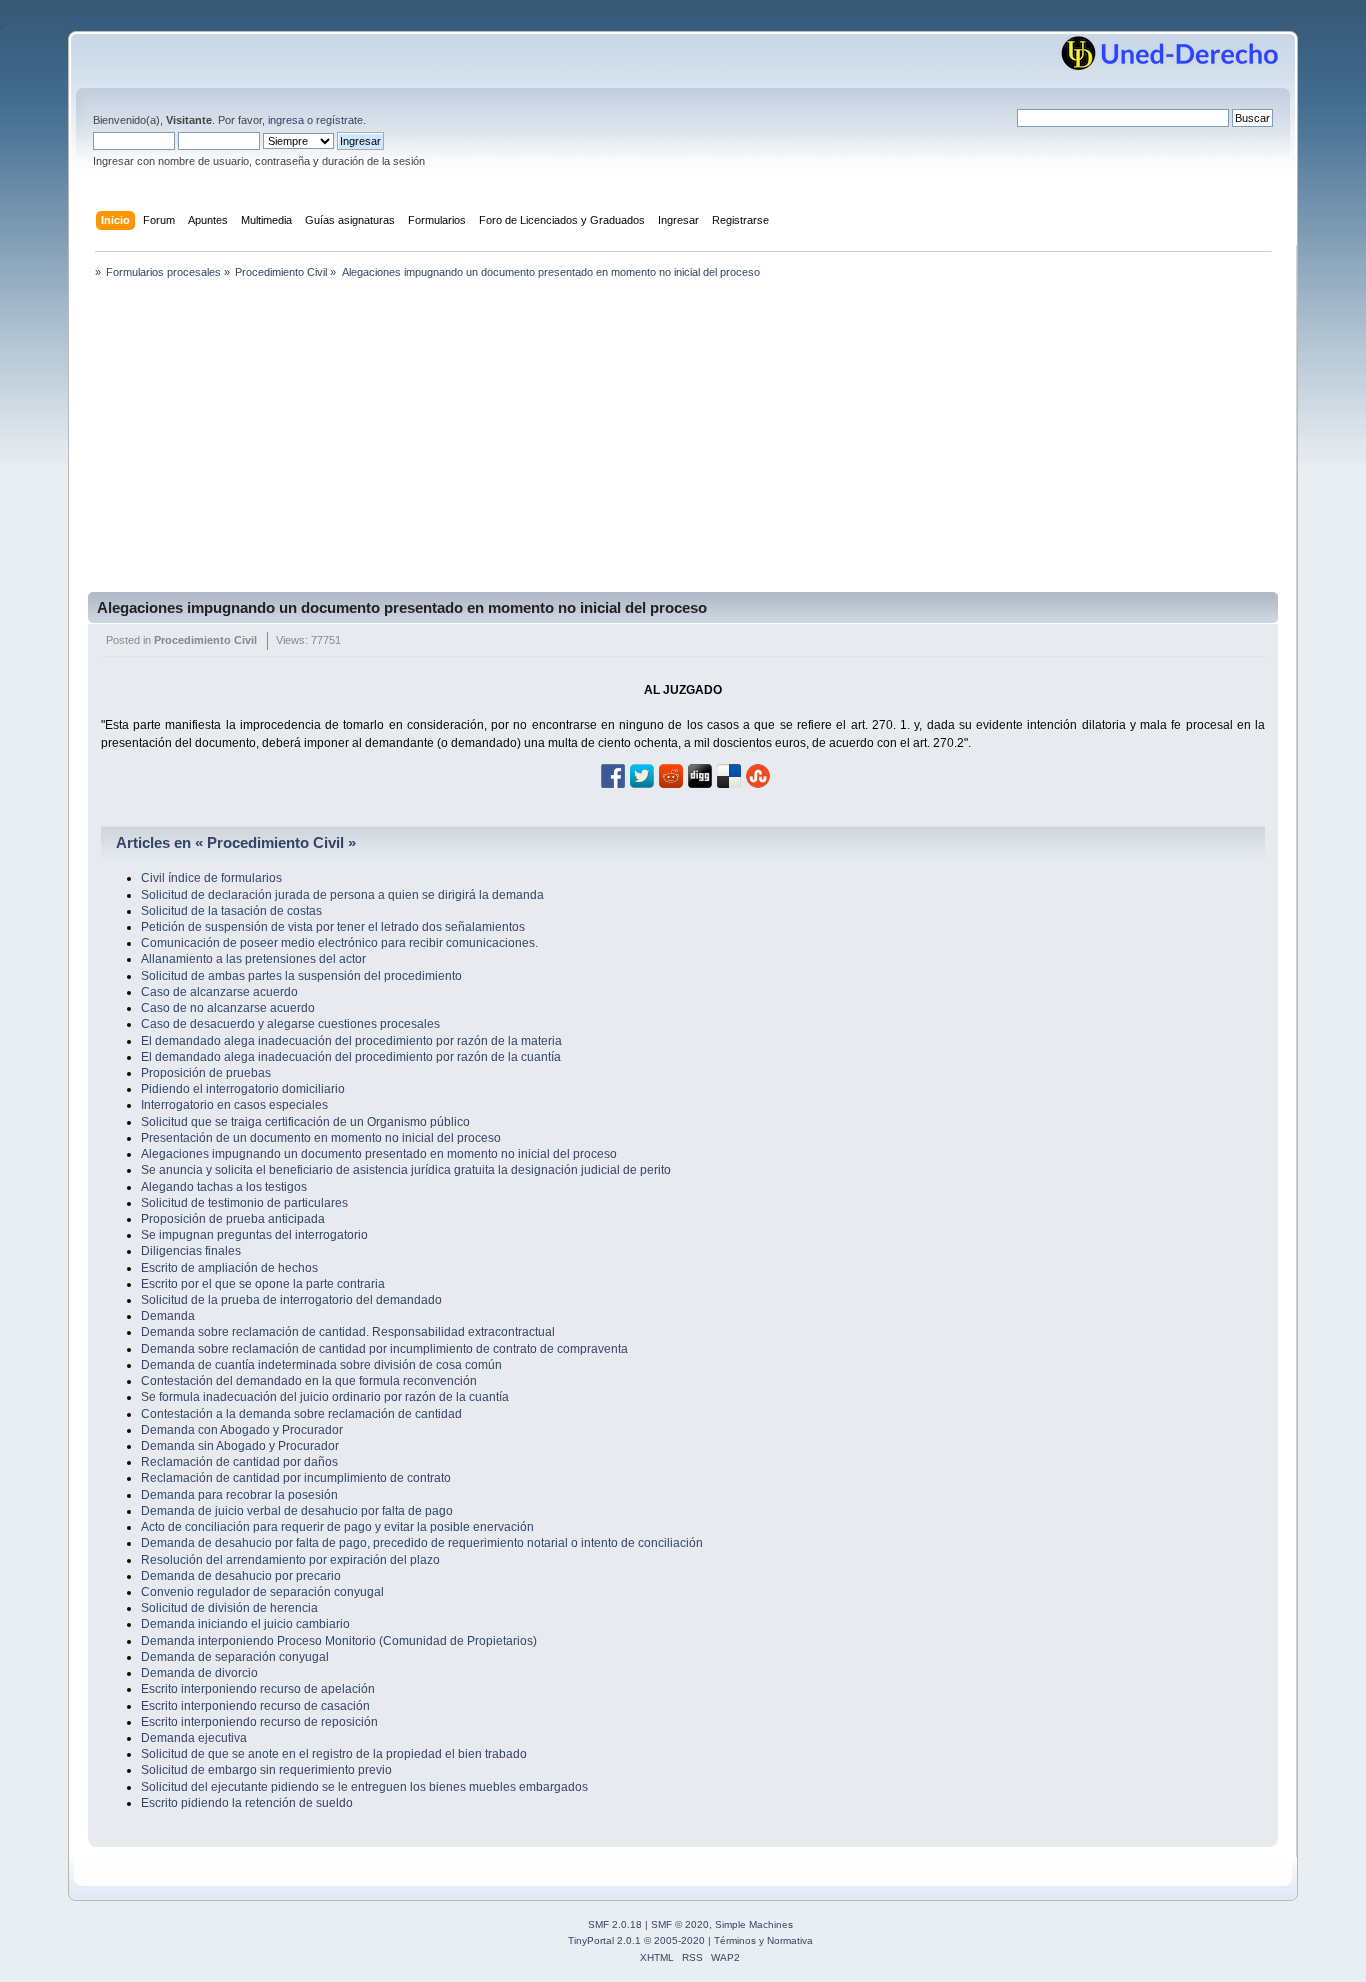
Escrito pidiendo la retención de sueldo (247, 1803)
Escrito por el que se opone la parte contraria (263, 1284)
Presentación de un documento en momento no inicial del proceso (321, 1138)
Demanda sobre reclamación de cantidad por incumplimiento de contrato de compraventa (384, 1349)
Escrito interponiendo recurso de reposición (259, 1722)
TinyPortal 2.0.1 (604, 1940)
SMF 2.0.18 (615, 1924)
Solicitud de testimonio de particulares (244, 1203)
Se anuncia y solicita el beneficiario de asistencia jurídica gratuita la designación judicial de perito (406, 1170)
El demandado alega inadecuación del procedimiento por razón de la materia (351, 1041)
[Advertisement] (682, 442)
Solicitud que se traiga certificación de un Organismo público (305, 1122)
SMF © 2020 (680, 1924)
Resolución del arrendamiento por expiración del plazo (290, 1560)
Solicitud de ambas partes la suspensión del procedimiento (301, 976)
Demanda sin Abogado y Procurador (240, 1446)
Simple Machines (754, 1924)
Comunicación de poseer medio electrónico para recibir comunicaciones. (339, 943)
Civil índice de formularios (211, 878)
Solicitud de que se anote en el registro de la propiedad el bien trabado (334, 1754)
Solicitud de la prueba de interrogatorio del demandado (291, 1300)
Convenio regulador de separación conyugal (262, 1592)
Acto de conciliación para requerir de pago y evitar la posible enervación (337, 1527)
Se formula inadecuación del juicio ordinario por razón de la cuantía (325, 1397)
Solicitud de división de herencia (229, 1608)
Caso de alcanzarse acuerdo (219, 992)
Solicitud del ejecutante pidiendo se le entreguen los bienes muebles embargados (364, 1787)
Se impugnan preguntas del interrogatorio (254, 1235)
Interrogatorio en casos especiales (234, 1105)
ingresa (286, 120)
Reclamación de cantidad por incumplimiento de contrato (296, 1478)
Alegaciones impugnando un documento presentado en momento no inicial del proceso (402, 607)
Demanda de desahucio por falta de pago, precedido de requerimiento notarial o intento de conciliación (422, 1543)
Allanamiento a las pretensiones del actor (253, 959)
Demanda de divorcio (199, 1673)
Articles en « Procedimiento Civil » (236, 842)
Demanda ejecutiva (194, 1738)
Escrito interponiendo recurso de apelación (258, 1689)
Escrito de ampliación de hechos (229, 1268)
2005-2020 (679, 1940)
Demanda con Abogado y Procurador (242, 1430)
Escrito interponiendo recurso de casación (255, 1706)
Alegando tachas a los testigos (224, 1187)
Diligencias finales (191, 1251)
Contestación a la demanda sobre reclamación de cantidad (301, 1414)
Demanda (168, 1316)
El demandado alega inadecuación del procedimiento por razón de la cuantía (351, 1057)
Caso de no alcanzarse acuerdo (228, 1008)
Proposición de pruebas (206, 1073)
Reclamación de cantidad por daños (239, 1462)
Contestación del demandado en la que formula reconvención (309, 1381)
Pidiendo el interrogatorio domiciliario (243, 1089)
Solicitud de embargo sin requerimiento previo (266, 1770)
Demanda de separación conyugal (235, 1657)
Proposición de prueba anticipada (233, 1219)
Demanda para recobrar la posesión (239, 1495)
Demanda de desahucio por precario (241, 1576)
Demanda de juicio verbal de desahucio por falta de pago (297, 1511)
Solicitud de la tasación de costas (231, 911)
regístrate (339, 120)
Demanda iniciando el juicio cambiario (245, 1624)
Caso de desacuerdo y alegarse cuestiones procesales (290, 1024)
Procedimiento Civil (205, 640)
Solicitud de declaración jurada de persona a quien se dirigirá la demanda (342, 895)
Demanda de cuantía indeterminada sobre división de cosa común (321, 1365)
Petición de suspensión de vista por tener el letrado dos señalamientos (333, 927)
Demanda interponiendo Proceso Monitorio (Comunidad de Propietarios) (339, 1641)
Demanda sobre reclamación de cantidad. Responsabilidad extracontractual (348, 1332)
